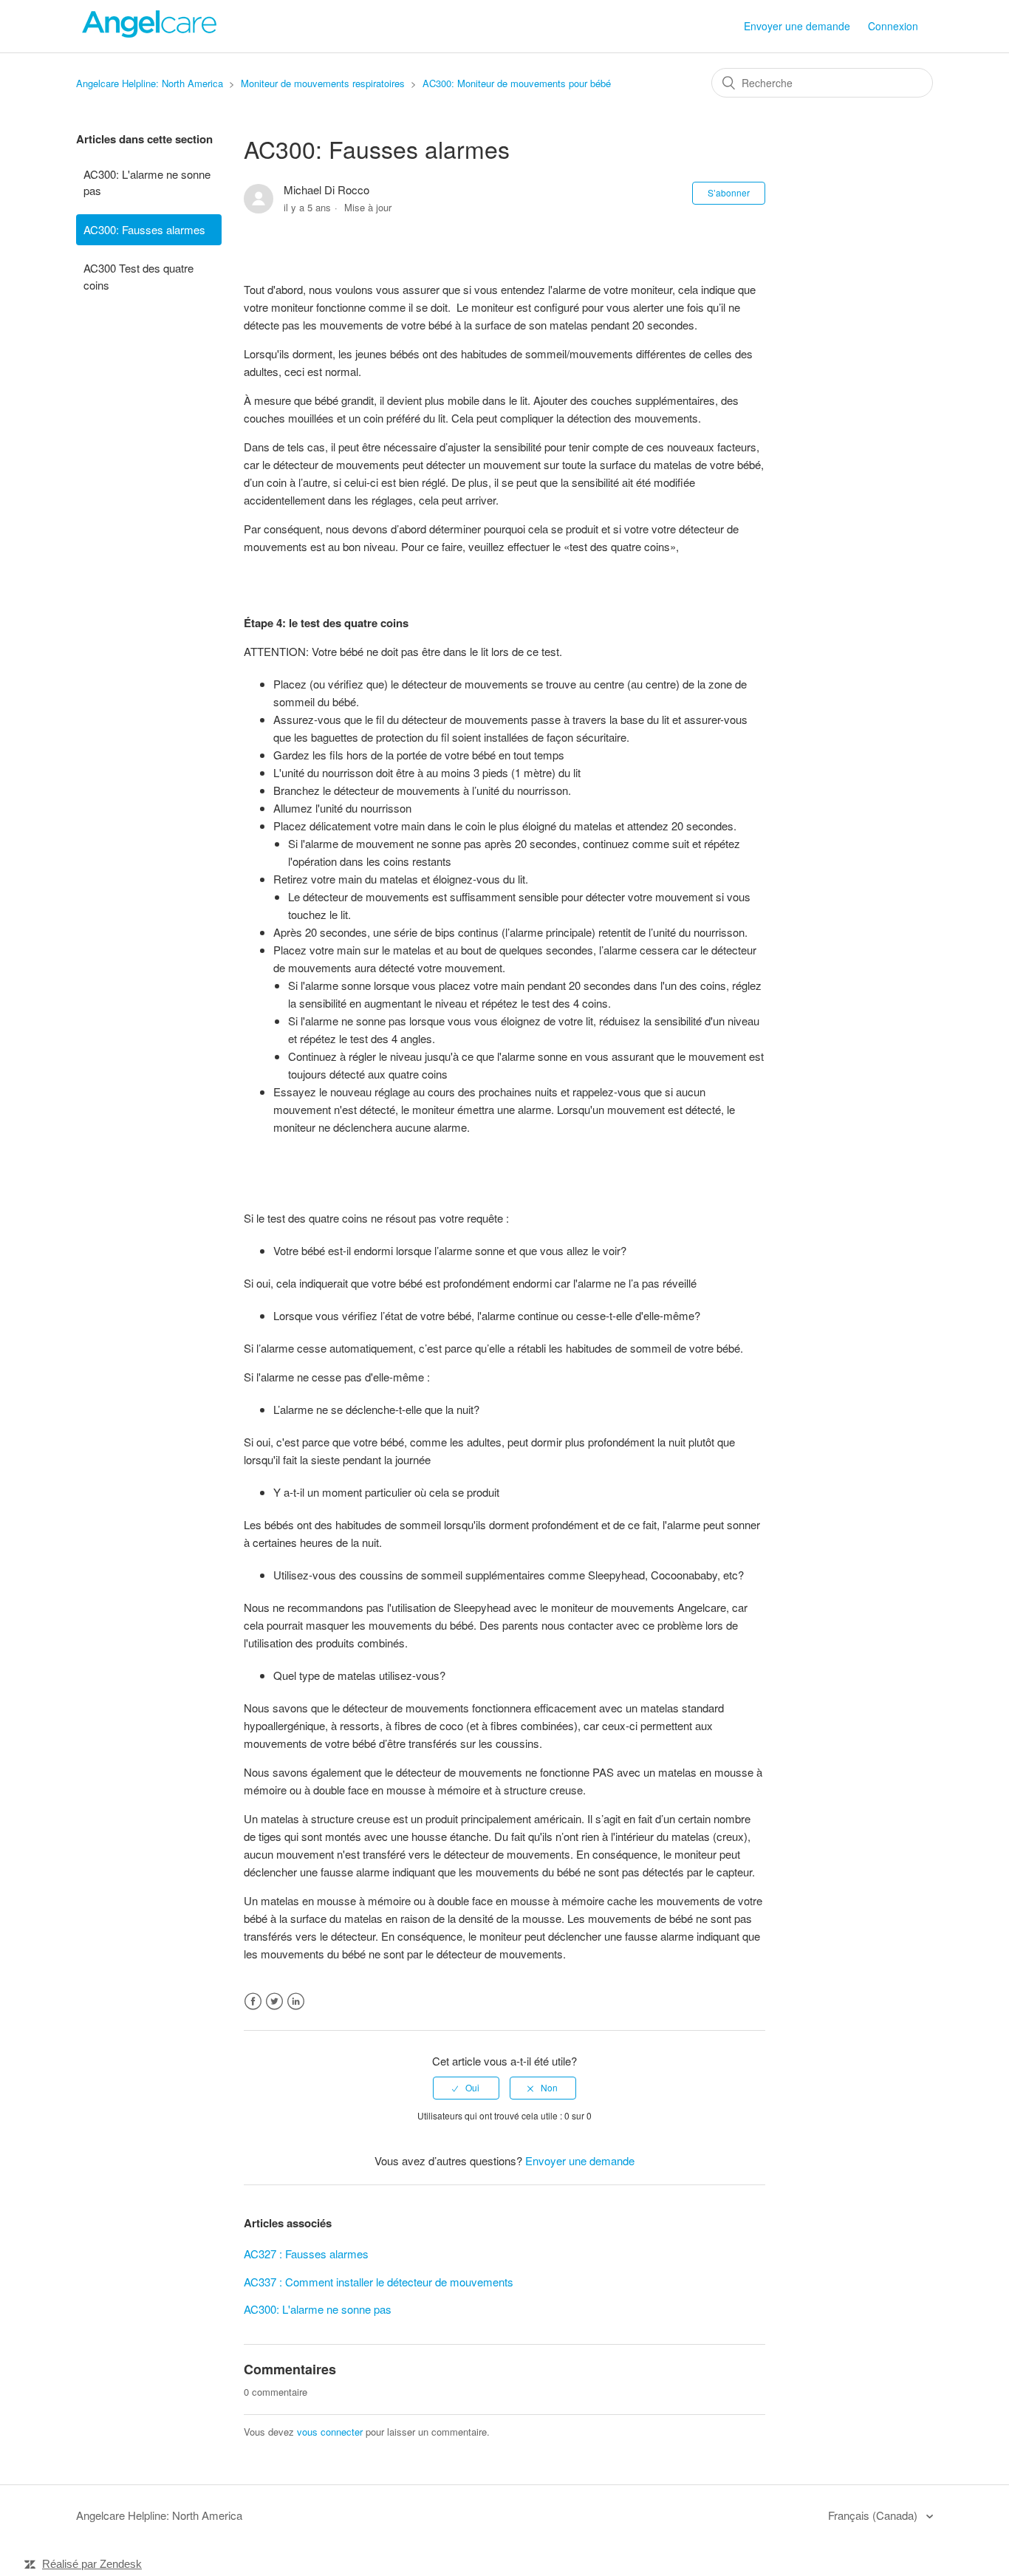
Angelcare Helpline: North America (150, 83)
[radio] (466, 2088)
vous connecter (330, 2432)
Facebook (253, 2002)
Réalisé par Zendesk (92, 2564)
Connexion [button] (893, 26)
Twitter (274, 2002)
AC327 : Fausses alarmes (306, 2254)
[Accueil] (150, 33)
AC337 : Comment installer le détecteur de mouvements (379, 2282)
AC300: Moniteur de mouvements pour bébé (517, 83)
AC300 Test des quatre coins (138, 276)
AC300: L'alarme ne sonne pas (147, 182)
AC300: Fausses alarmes (144, 229)
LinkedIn (296, 2002)
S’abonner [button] (729, 192)
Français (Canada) (874, 2515)
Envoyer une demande (797, 26)
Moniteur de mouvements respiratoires (323, 83)
